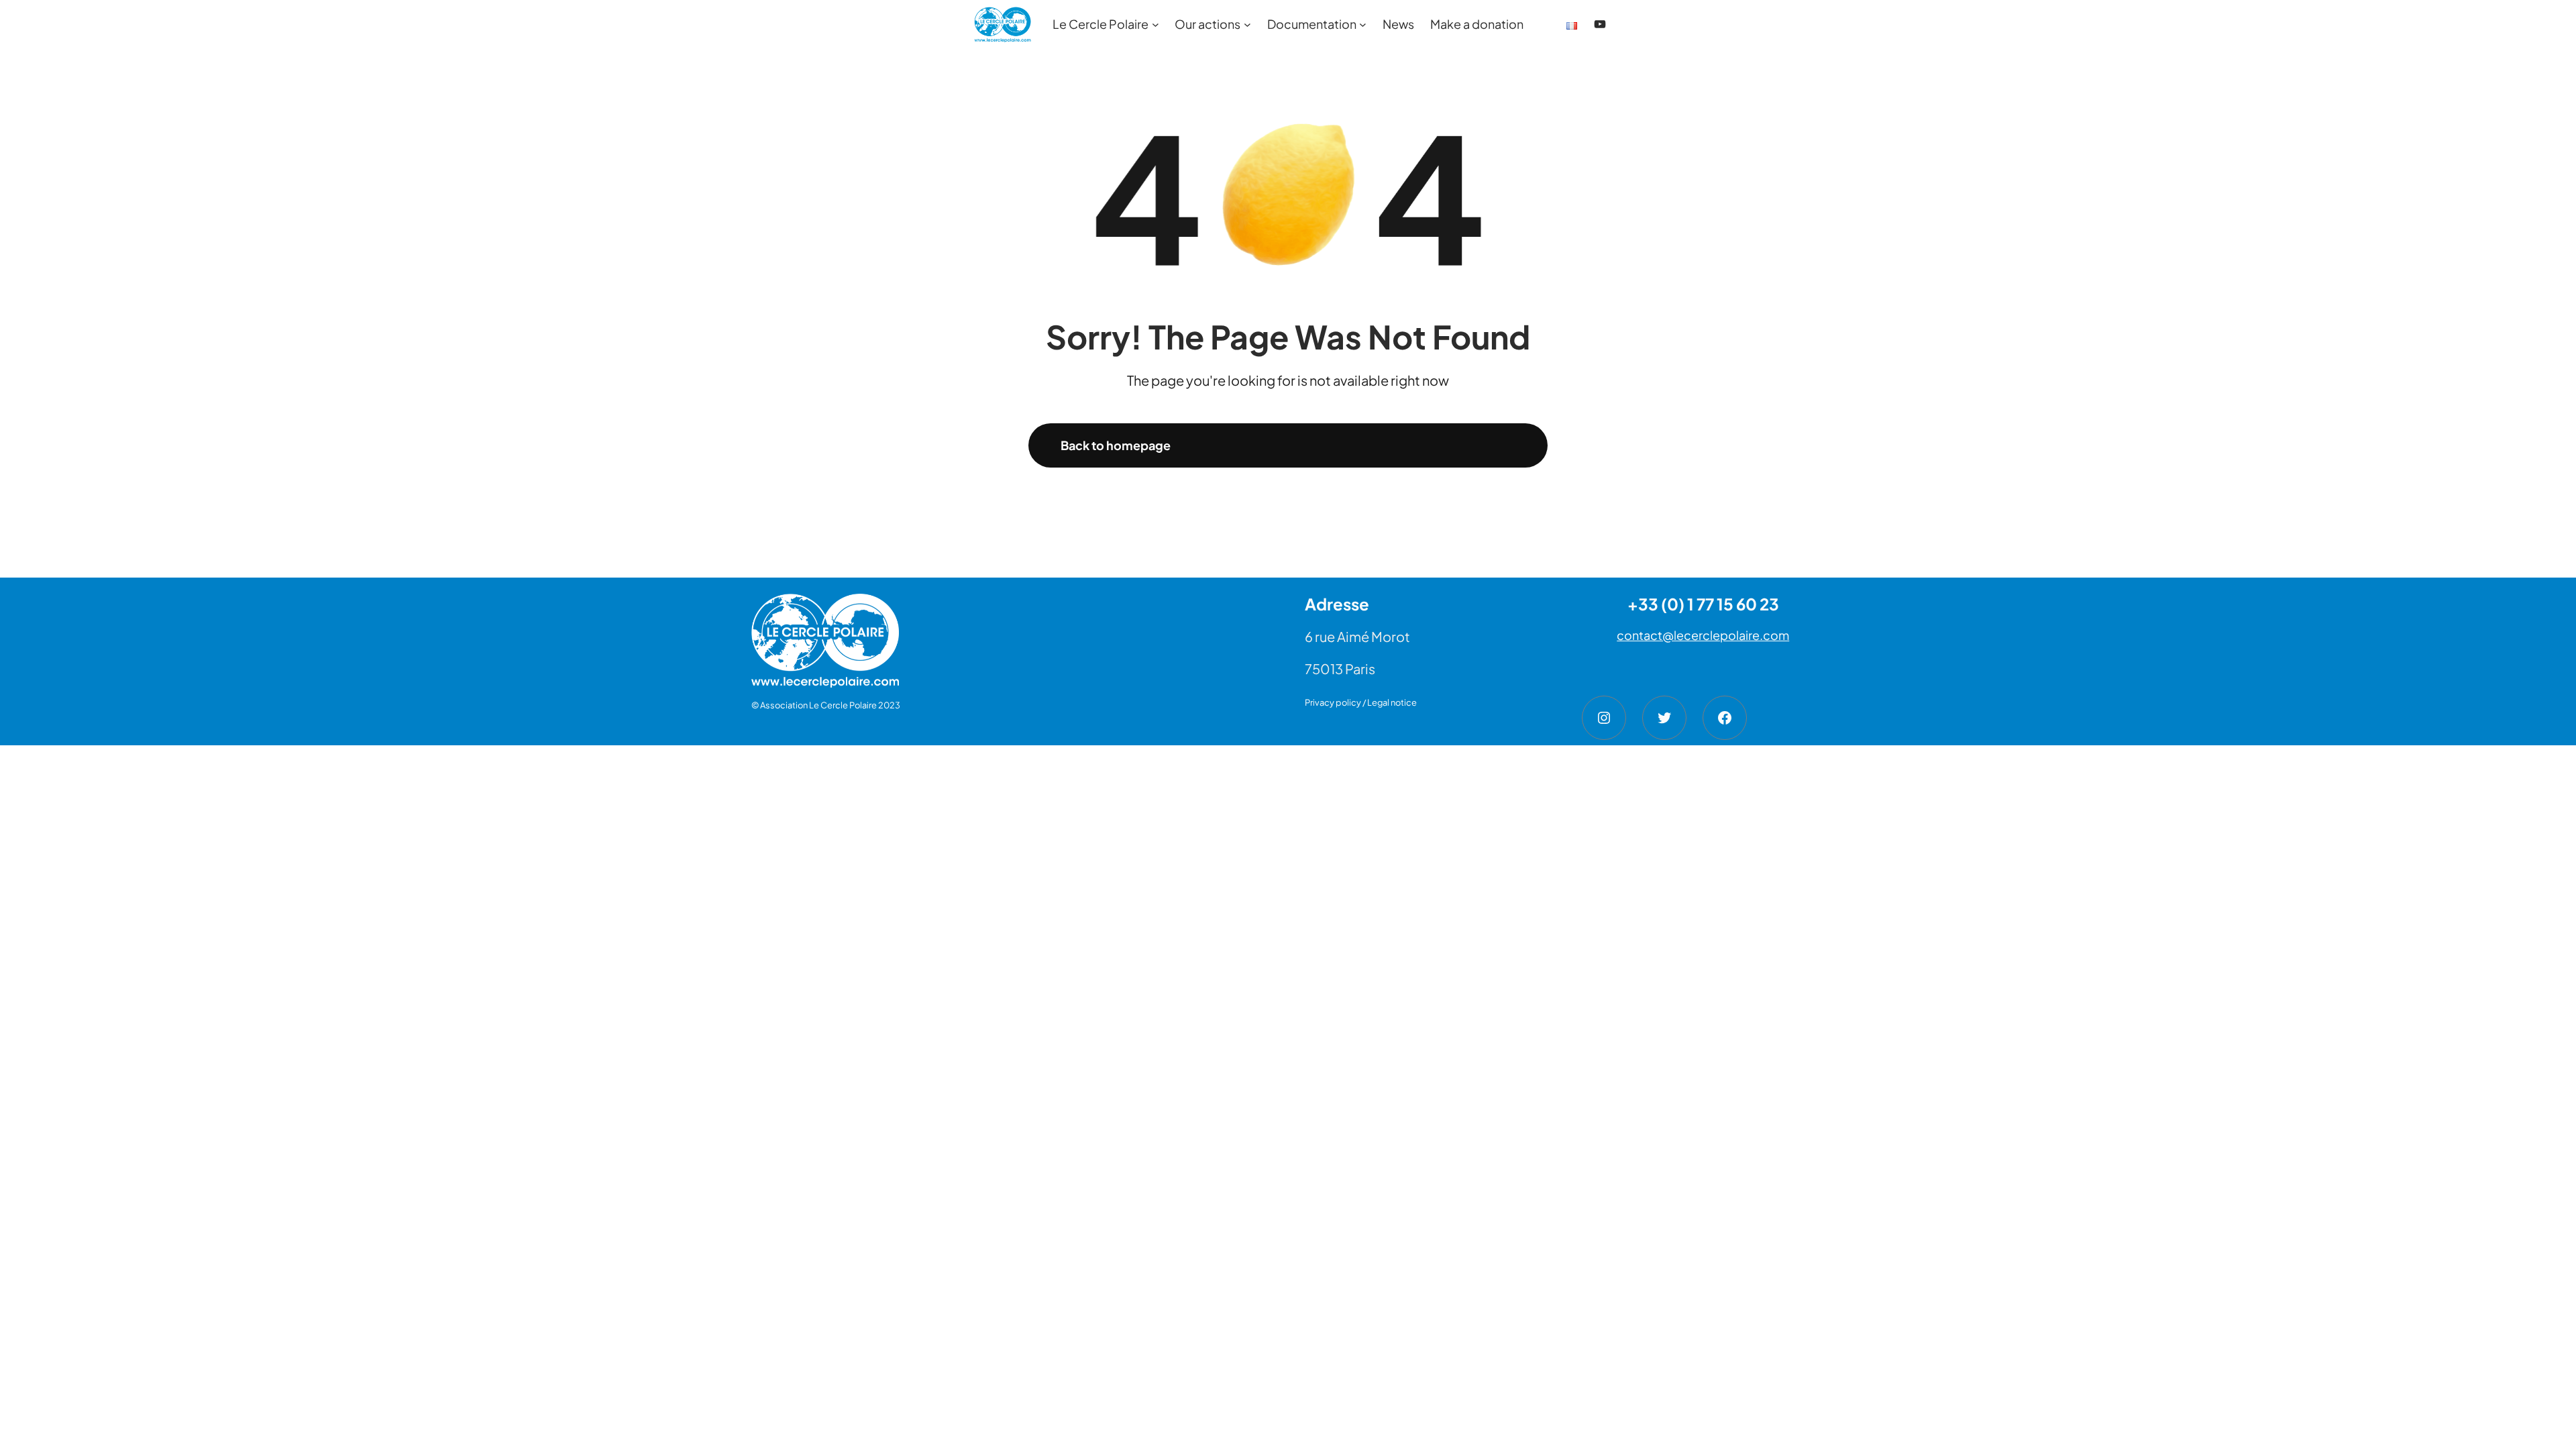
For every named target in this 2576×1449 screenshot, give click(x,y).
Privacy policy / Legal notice (1361, 702)
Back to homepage (1116, 445)
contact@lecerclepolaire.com (1703, 635)
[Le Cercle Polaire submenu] (1156, 24)
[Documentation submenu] (1363, 24)
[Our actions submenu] (1247, 24)
